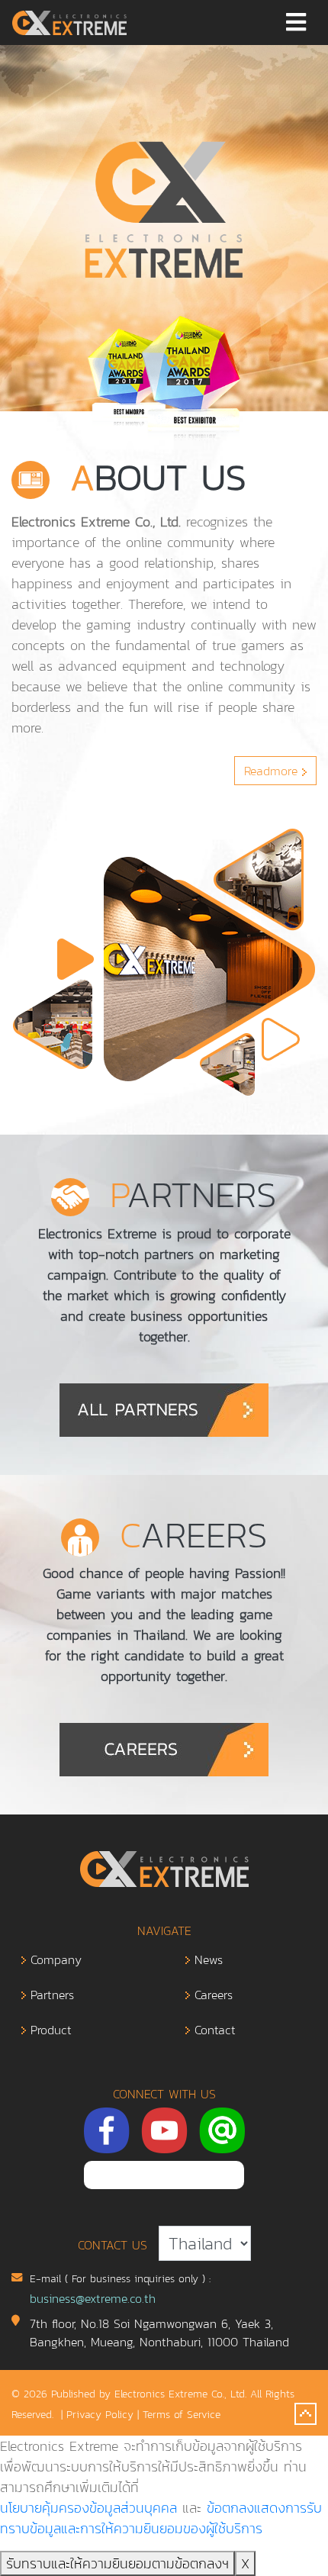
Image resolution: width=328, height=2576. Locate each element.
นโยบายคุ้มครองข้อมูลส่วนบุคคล (88, 2508)
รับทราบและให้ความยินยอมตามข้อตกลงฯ (117, 2563)
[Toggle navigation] (296, 23)
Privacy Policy (100, 2414)
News (206, 1959)
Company (54, 1959)
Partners (50, 1995)
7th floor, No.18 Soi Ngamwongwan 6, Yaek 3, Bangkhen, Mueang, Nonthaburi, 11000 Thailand (159, 2333)
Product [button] (49, 2030)
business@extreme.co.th (93, 2298)
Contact (213, 2030)
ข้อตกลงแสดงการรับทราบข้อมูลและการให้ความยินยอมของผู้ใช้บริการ (161, 2518)
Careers (211, 1995)
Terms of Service (182, 2414)
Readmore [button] (273, 771)
